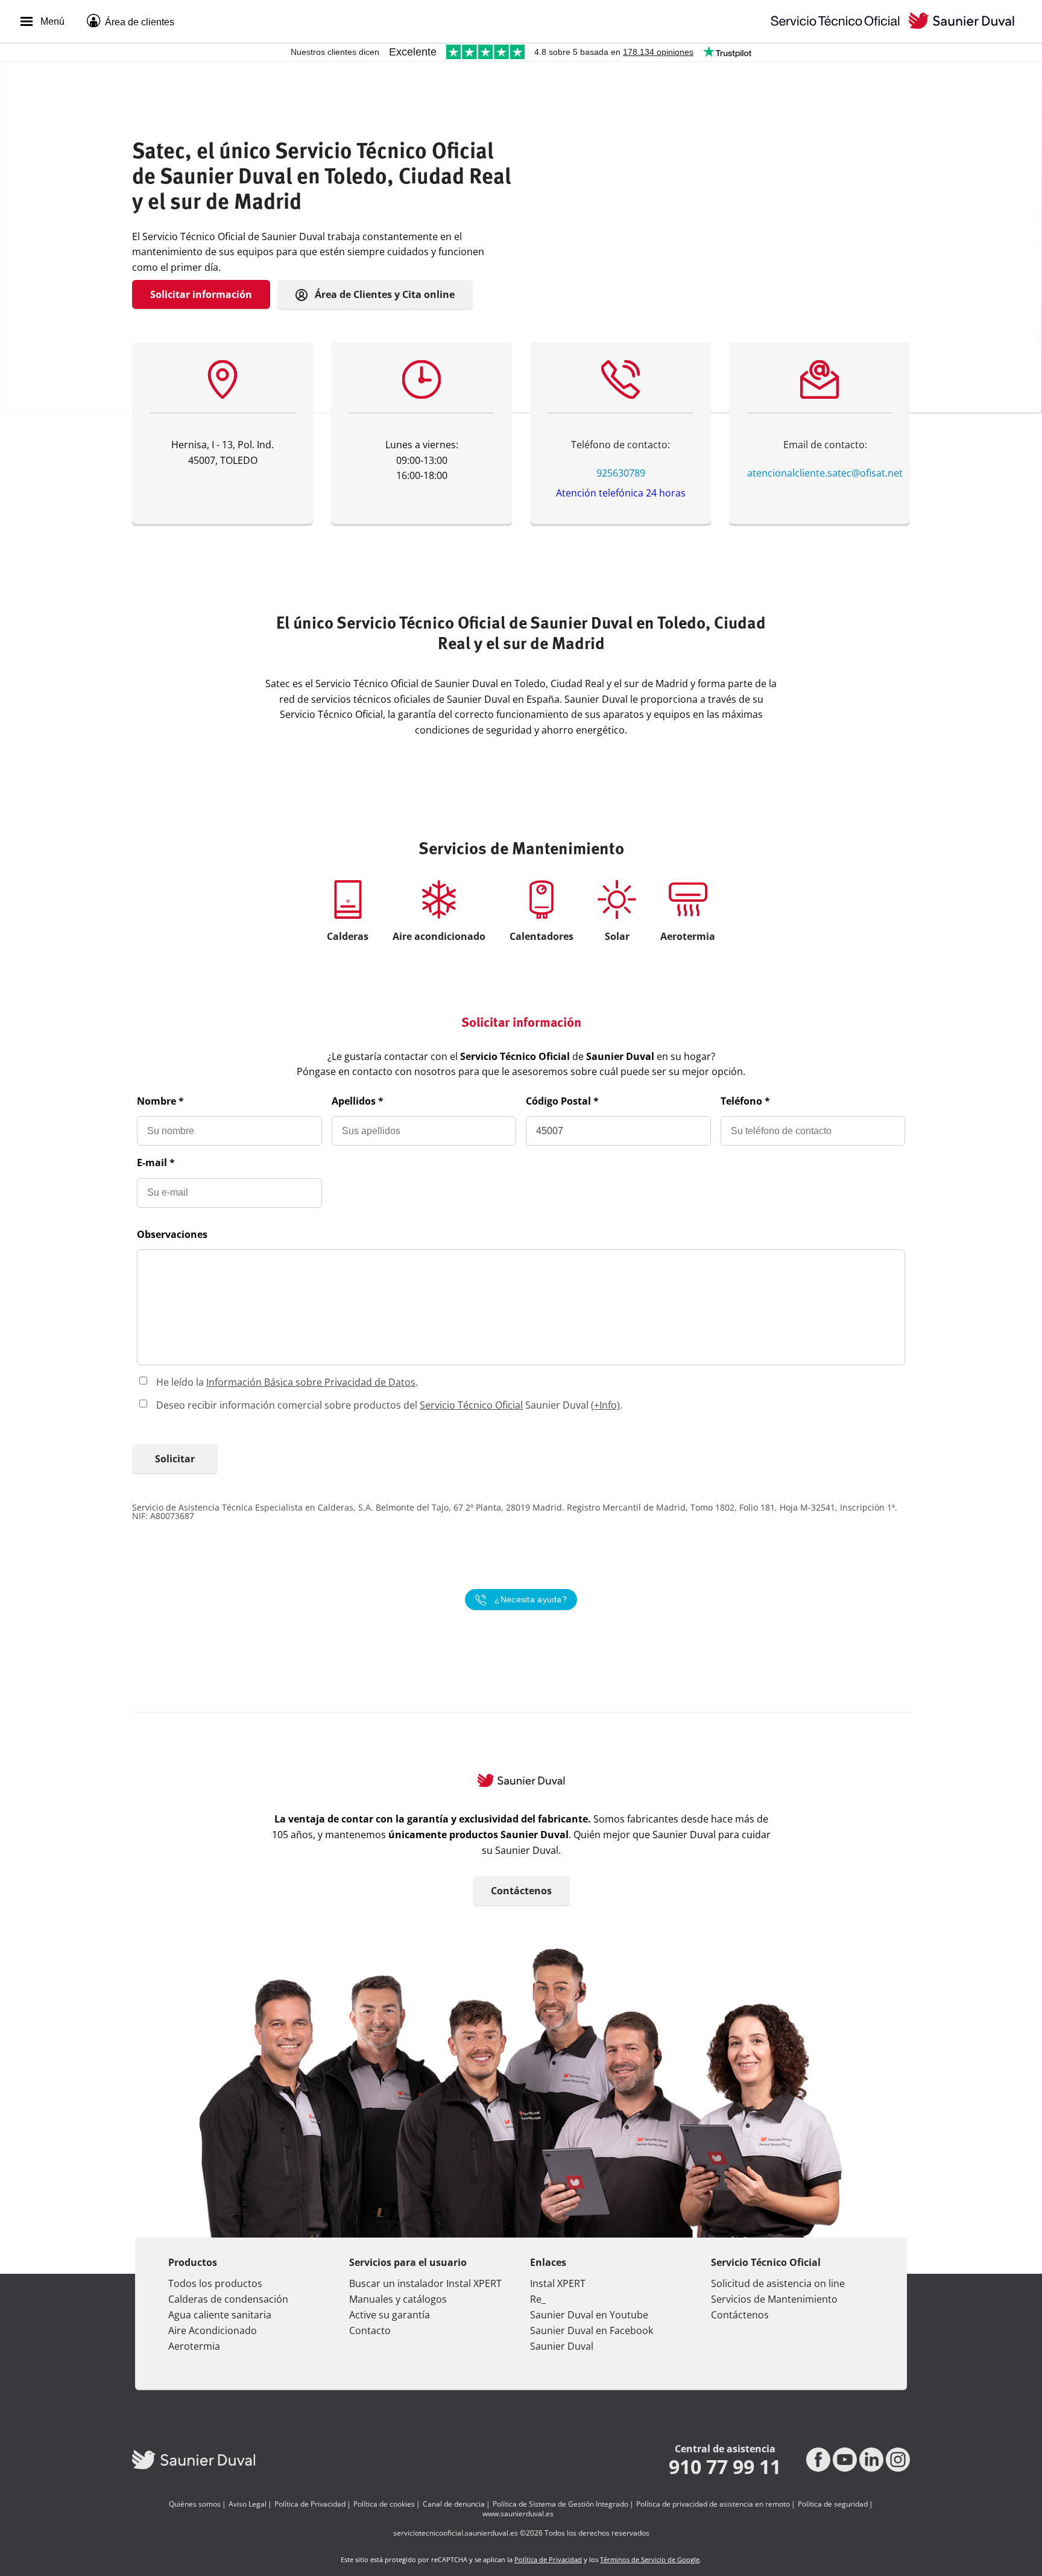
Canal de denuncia (454, 2504)
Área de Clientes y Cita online (384, 294)
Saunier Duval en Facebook (592, 2330)
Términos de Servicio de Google (650, 2559)
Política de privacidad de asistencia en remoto (713, 2504)
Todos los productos (215, 2283)
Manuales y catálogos (398, 2299)
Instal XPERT (558, 2283)
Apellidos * (358, 1101)
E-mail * (156, 1163)
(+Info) (605, 1405)
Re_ (538, 2299)
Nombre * (160, 1101)
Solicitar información (201, 294)
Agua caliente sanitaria (220, 2315)
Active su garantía (390, 2315)
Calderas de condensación (228, 2299)
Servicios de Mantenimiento (774, 2299)
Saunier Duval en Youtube (589, 2315)
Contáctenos (521, 1891)
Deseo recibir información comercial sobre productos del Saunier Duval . (389, 1405)
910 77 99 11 (725, 2467)
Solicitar (175, 1459)
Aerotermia (194, 2346)
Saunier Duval (562, 2346)
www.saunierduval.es (518, 2514)
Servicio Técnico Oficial (471, 1405)
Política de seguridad (833, 2504)
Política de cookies (384, 2504)
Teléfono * (745, 1101)
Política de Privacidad (310, 2504)
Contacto (370, 2330)
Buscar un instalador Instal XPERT (425, 2283)
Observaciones (172, 1234)
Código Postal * (562, 1101)
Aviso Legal (248, 2504)
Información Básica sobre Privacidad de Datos (311, 1382)
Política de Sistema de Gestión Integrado (560, 2504)
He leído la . (287, 1382)
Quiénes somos (195, 2504)
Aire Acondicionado (213, 2330)
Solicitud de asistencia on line (778, 2283)
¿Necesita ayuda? (531, 1600)
